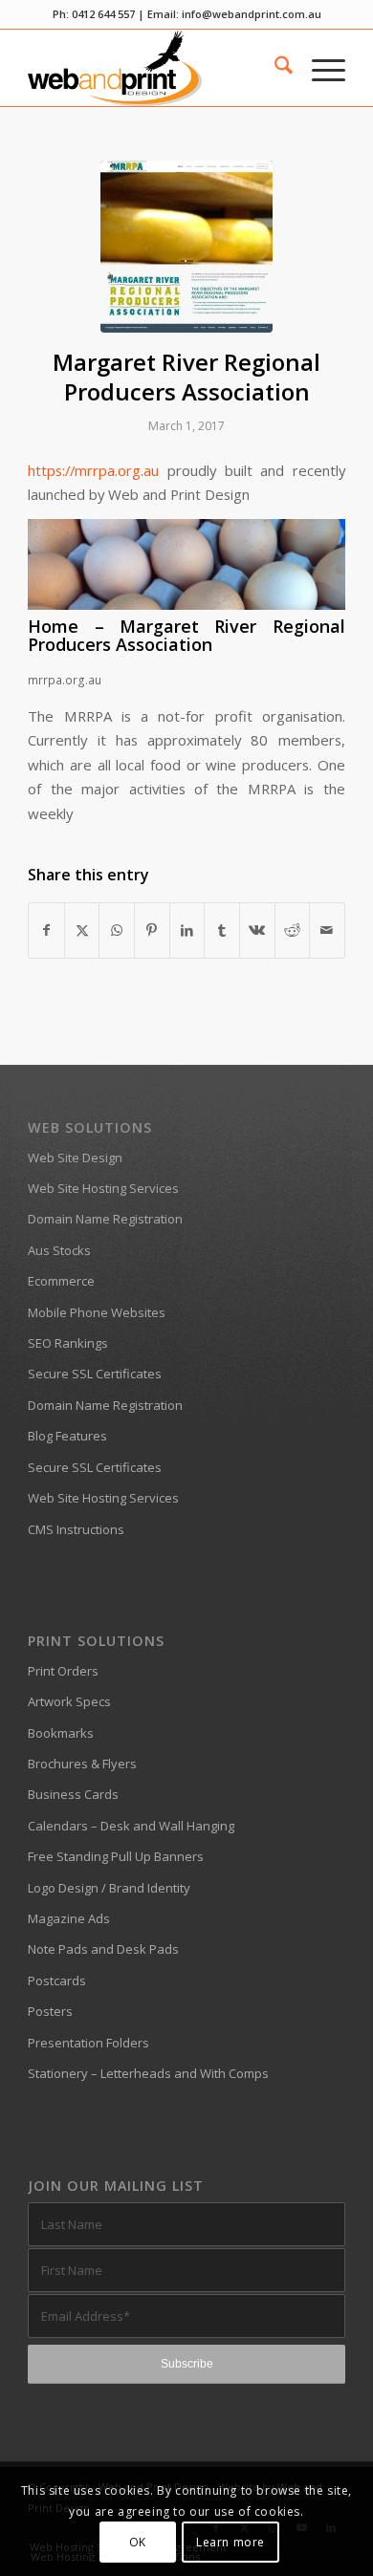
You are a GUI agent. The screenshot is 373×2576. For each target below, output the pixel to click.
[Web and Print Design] (154, 68)
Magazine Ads (69, 1918)
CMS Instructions (76, 1529)
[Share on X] (82, 930)
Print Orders (63, 1671)
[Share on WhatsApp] (117, 930)
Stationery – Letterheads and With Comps (148, 2073)
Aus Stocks (59, 1250)
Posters (50, 2011)
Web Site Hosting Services (103, 1188)
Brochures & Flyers (82, 1764)
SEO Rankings (68, 1343)
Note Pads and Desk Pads (103, 1949)
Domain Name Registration (105, 1219)
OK (138, 2542)
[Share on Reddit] (293, 930)
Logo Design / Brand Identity (109, 1888)
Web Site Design (75, 1158)
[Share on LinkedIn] (187, 930)
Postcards (57, 1981)
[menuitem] (274, 68)
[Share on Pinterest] (152, 930)
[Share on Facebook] (46, 930)
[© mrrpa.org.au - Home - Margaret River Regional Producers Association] (186, 604)
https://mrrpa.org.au (93, 470)
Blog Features (67, 1436)
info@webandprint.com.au (252, 14)
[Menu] (319, 68)
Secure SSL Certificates (95, 1374)
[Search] (274, 68)
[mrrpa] (186, 247)
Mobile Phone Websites (97, 1312)
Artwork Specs (69, 1701)
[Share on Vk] (257, 930)
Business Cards (73, 1794)
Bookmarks (61, 1733)
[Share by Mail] (327, 930)
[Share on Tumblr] (222, 930)
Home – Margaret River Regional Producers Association (186, 636)
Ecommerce (61, 1281)
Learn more (230, 2542)
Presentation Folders (88, 2043)
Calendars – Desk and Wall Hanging (131, 1826)
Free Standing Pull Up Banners (116, 1856)
